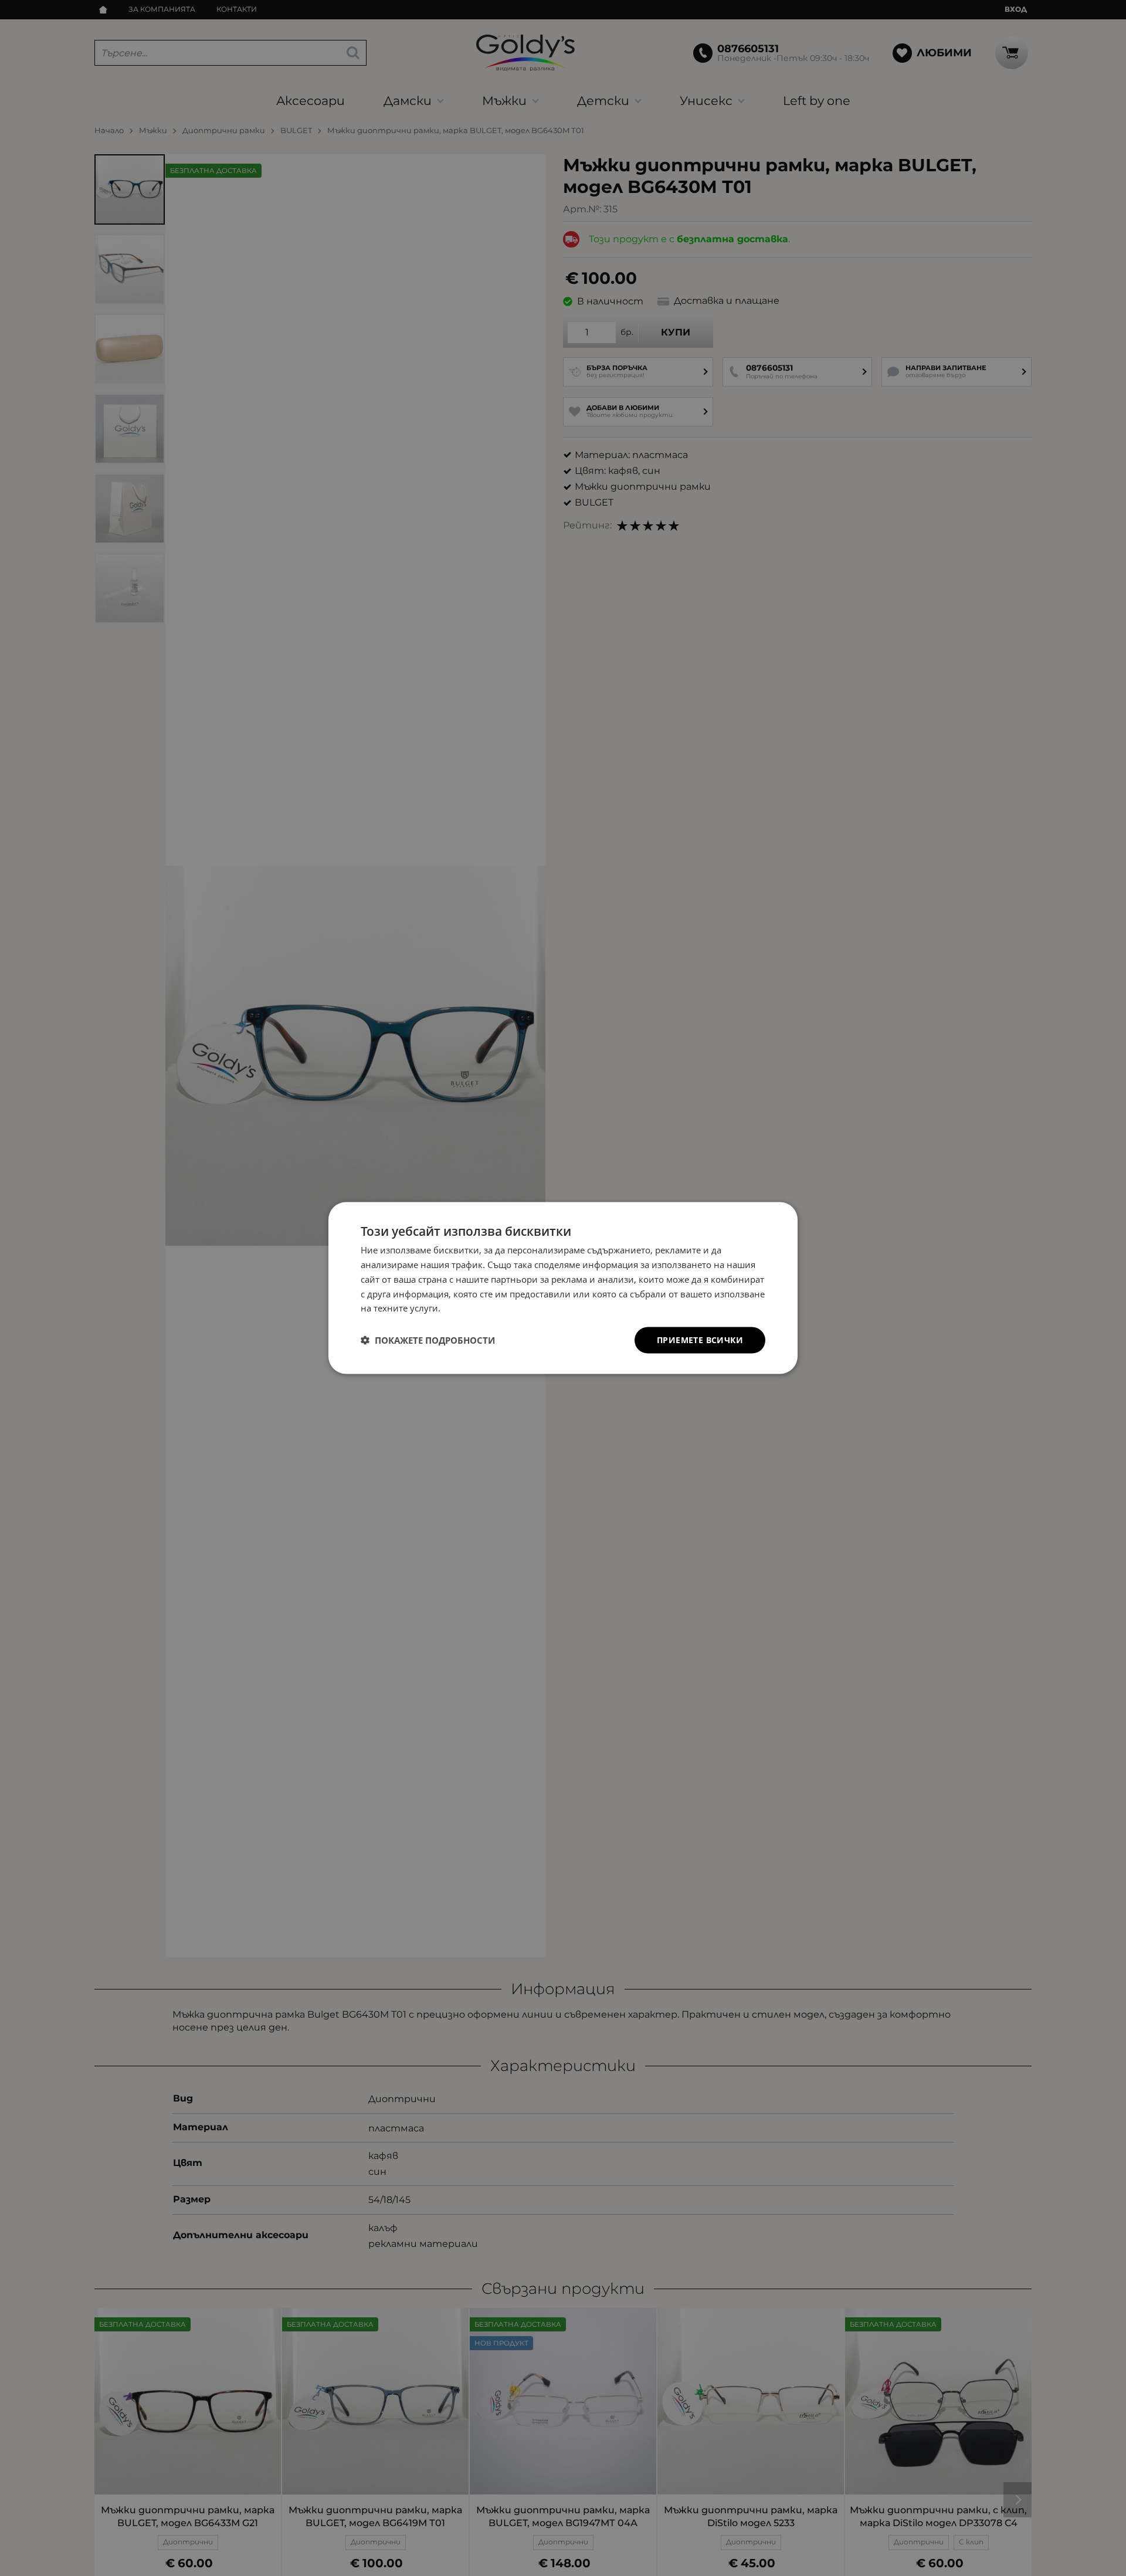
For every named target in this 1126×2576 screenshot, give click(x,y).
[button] (428, 1340)
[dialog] (563, 1288)
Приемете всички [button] (700, 1340)
